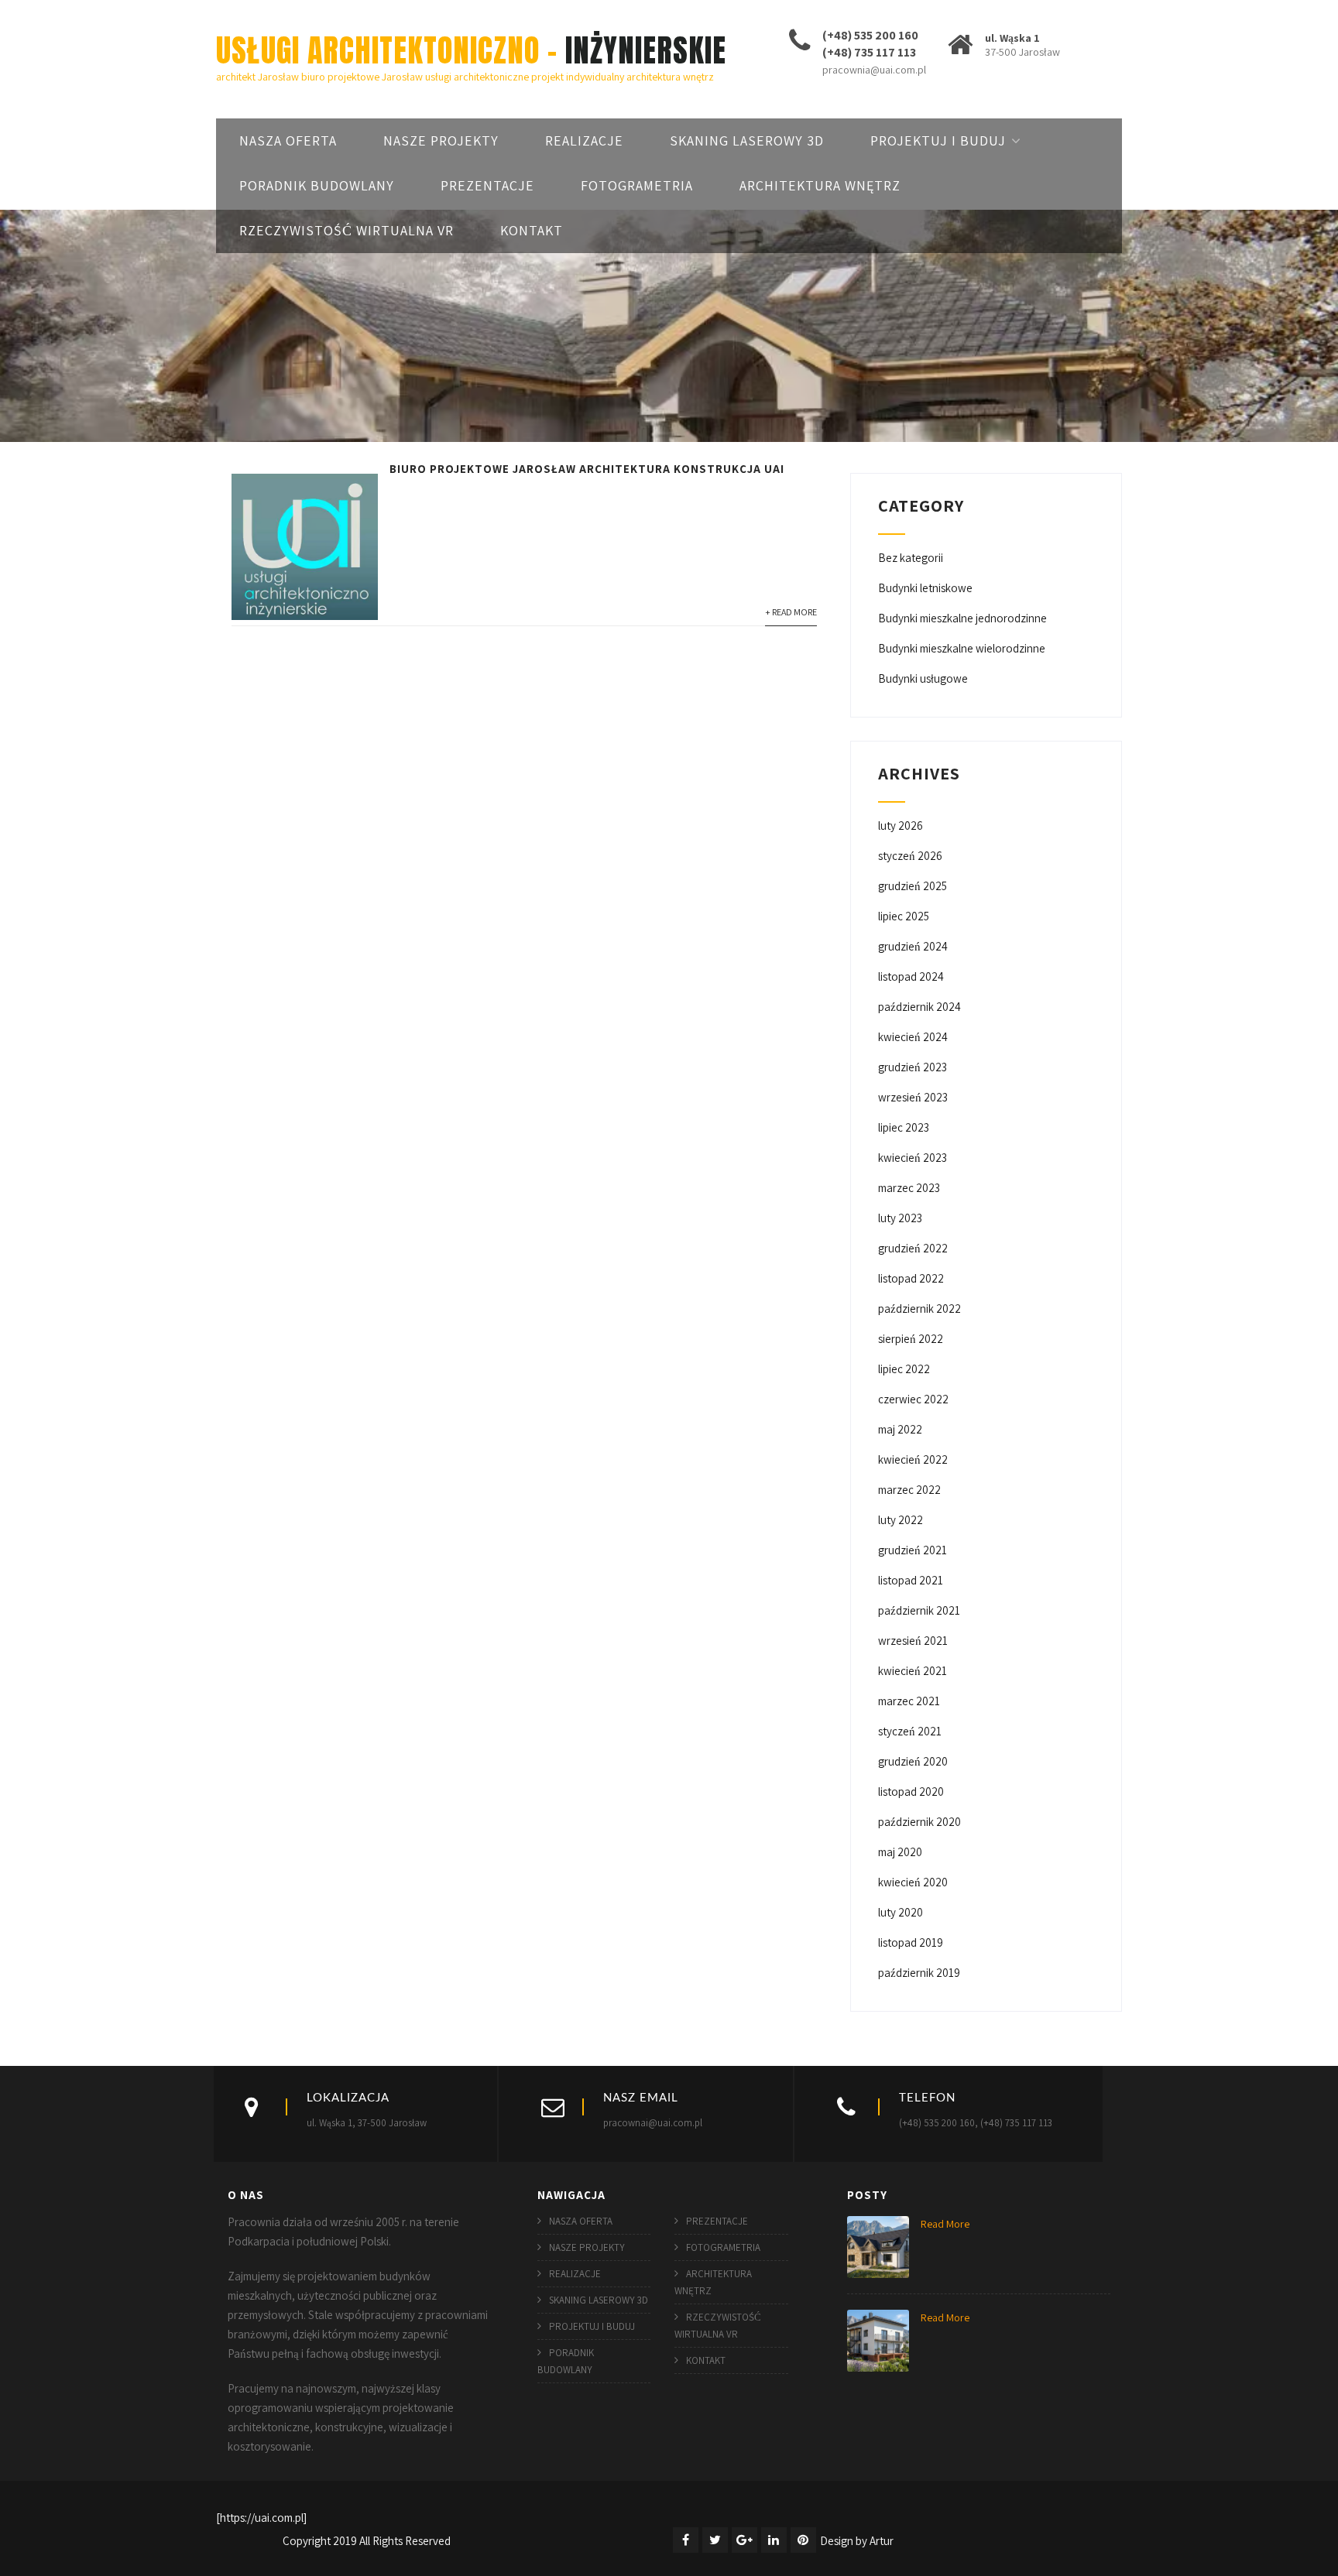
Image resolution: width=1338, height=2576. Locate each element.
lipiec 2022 (904, 1369)
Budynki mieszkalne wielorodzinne (962, 648)
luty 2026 (901, 826)
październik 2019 (919, 1973)
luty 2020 (901, 1912)
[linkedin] (774, 2540)
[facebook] (686, 2540)
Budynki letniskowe (925, 588)
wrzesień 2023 (913, 1097)
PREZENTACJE (487, 185)
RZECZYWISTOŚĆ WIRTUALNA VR (347, 230)
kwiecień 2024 (913, 1037)
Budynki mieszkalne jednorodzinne (962, 618)
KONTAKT (532, 230)
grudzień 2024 (913, 946)
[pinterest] (803, 2540)
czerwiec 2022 (913, 1399)
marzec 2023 (909, 1188)
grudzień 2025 (913, 886)
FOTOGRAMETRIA (637, 185)
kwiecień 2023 (913, 1158)
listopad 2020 (911, 1792)
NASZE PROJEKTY (441, 140)
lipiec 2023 (904, 1127)
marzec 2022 (909, 1490)
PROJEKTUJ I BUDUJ (938, 140)
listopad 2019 (911, 1942)
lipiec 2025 (904, 916)
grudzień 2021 (913, 1550)
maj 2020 (900, 1852)
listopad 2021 (911, 1580)
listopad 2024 (911, 976)
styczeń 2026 (910, 856)
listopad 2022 (911, 1278)
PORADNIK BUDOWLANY (317, 185)
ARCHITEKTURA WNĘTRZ (820, 185)
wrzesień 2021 (913, 1641)
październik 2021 (919, 1610)
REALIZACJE (584, 140)
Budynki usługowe (923, 678)
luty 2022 (901, 1520)
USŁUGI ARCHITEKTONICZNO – (471, 50)
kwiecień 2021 (913, 1671)
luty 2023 (900, 1218)
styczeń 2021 (910, 1731)
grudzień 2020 (913, 1761)
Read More (945, 2224)
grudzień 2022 (913, 1248)
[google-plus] (744, 2540)
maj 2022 (900, 1429)
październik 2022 (919, 1309)
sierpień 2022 (911, 1339)
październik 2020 (919, 1822)
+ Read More (791, 612)
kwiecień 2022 (913, 1459)
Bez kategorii (911, 558)
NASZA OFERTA (288, 140)
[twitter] (715, 2540)
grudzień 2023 (913, 1067)
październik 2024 (919, 1007)
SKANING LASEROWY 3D (747, 140)
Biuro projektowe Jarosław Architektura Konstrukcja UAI (587, 469)
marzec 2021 (909, 1701)
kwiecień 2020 (913, 1882)
